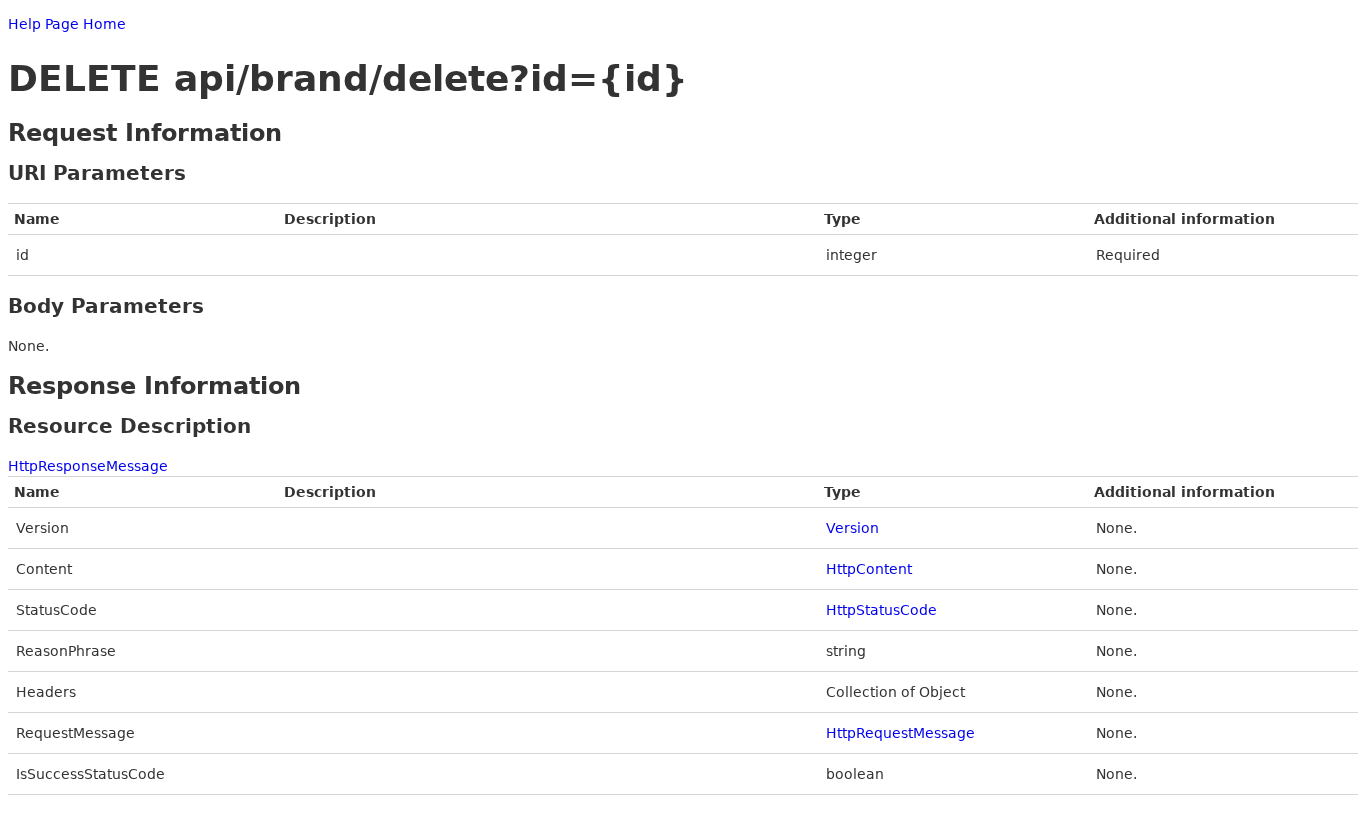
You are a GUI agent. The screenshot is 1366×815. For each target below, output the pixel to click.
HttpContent (869, 569)
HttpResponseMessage (88, 466)
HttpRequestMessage (900, 733)
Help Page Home (67, 24)
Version (852, 528)
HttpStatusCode (881, 610)
